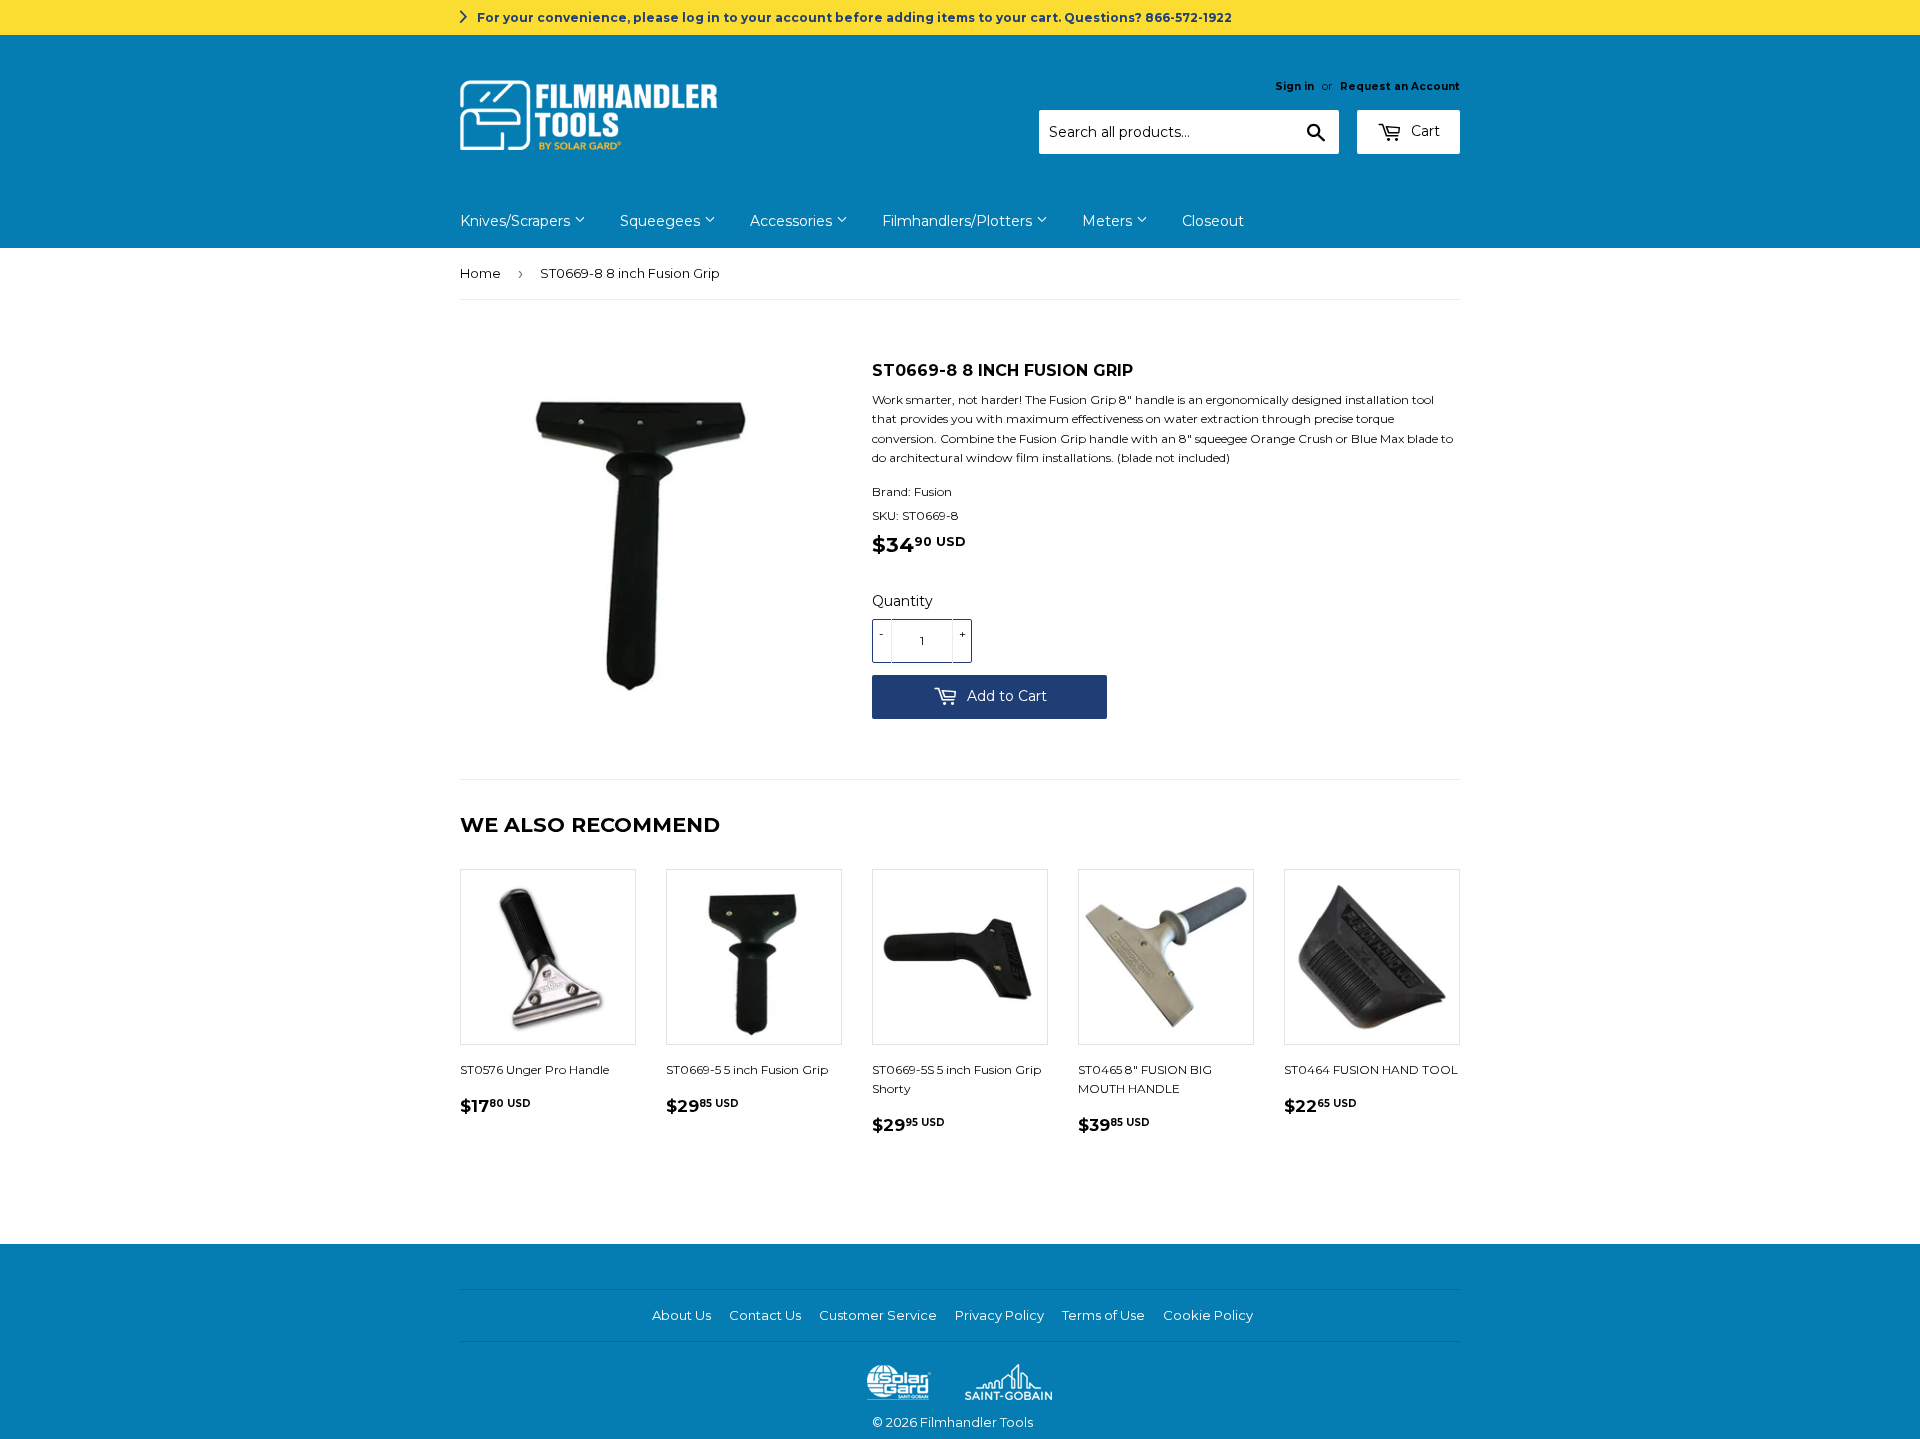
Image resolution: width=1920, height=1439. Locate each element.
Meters (1109, 221)
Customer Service (878, 1315)
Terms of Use (1103, 1315)
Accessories (793, 221)
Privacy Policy (999, 1315)
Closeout (1213, 221)
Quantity (902, 601)
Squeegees (662, 221)
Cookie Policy (1208, 1315)
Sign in (1294, 86)
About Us (681, 1315)
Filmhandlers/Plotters (959, 221)
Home (480, 273)
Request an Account (1400, 86)
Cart (1423, 131)
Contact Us (765, 1315)
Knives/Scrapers (517, 221)
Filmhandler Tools (976, 1422)
